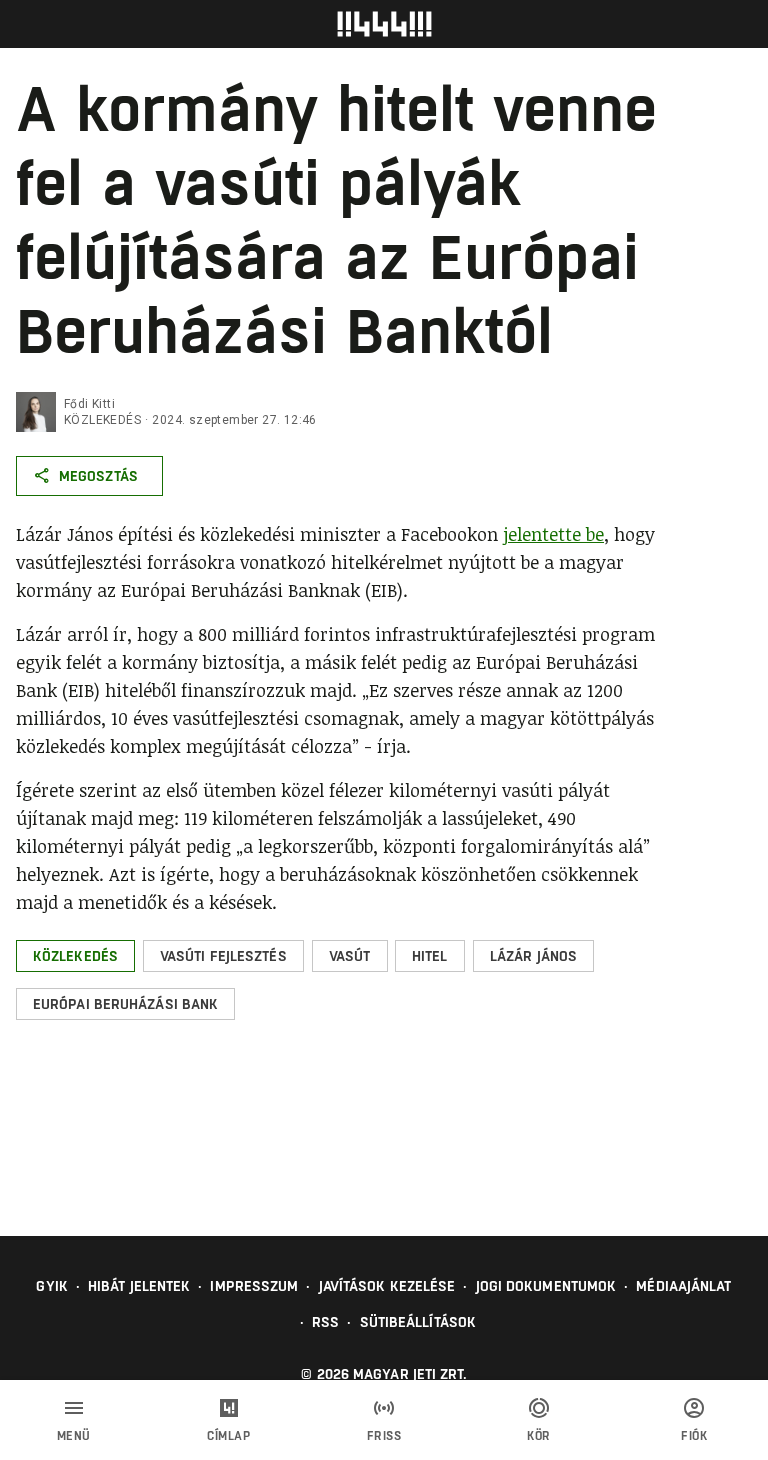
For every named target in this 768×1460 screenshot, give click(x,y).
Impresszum (254, 1286)
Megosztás (98, 476)
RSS (325, 1322)
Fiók (694, 1436)
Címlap (228, 1436)
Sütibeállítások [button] (418, 1322)
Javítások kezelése (387, 1286)
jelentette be (553, 534)
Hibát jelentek (139, 1286)
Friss (384, 1436)
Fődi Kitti (89, 404)
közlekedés (102, 420)
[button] (75, 956)
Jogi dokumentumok (546, 1286)
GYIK (51, 1286)
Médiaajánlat (683, 1286)
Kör (539, 1436)
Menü (74, 1436)
